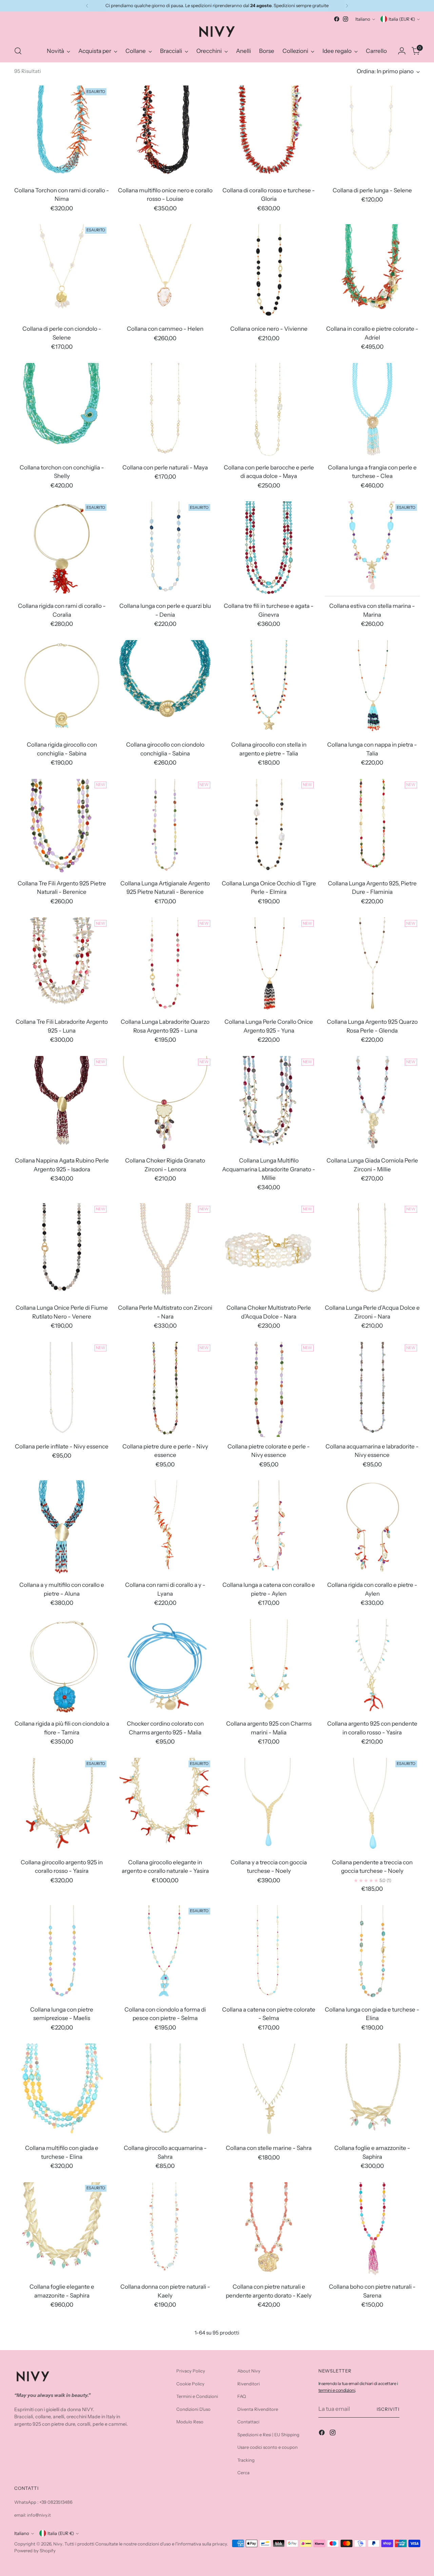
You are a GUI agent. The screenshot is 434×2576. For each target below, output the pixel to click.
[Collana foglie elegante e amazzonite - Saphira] (62, 2230)
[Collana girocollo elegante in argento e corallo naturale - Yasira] (165, 1805)
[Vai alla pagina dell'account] (402, 51)
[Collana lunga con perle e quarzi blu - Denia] (165, 549)
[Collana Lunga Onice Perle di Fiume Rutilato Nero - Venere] (62, 1251)
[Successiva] (347, 6)
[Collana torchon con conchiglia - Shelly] (62, 410)
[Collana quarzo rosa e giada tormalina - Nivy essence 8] (269, 2507)
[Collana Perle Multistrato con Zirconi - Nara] (165, 1251)
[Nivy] (217, 32)
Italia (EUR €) (402, 19)
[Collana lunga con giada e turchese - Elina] (372, 1953)
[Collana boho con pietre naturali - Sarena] (372, 2230)
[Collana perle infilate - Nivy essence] (62, 1389)
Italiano (363, 19)
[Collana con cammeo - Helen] (165, 272)
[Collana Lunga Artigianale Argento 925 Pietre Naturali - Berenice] (165, 826)
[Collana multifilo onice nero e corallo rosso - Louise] (165, 133)
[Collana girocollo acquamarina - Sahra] (165, 2091)
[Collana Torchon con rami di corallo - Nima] (62, 133)
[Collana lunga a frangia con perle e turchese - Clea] (372, 410)
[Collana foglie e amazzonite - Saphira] (372, 2091)
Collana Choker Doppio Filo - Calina (165, 2425)
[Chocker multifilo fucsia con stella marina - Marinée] (62, 2368)
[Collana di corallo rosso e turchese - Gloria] (269, 133)
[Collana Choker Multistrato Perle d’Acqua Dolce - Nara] (269, 1251)
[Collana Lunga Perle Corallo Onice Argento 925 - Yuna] (269, 965)
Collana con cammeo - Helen (165, 329)
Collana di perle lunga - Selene (372, 190)
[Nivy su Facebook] (337, 19)
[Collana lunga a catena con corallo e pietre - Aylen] (269, 1528)
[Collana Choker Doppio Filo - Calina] (165, 2368)
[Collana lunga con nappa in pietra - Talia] (372, 688)
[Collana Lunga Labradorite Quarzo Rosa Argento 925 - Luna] (165, 965)
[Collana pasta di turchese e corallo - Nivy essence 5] (269, 2368)
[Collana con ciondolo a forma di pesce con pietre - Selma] (165, 1953)
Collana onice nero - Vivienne (269, 329)
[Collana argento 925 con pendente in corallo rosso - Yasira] (372, 1667)
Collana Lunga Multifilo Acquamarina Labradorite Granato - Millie (269, 1169)
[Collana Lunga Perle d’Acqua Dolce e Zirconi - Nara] (372, 1251)
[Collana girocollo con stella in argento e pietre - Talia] (269, 688)
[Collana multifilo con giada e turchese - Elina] (62, 2091)
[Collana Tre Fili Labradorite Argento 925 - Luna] (62, 965)
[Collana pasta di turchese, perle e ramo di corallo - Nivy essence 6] (62, 2507)
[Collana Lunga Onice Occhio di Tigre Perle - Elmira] (269, 826)
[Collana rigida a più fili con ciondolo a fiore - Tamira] (62, 1667)
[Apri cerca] (18, 51)
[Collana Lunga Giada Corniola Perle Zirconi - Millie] (372, 1103)
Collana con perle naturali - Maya (165, 467)
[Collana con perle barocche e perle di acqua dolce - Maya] (269, 410)
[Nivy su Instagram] (346, 19)
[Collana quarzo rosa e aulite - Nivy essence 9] (372, 2507)
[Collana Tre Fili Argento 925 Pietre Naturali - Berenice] (62, 826)
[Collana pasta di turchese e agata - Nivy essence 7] (165, 2507)
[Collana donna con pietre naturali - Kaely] (165, 2230)
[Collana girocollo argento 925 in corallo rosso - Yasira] (62, 1805)
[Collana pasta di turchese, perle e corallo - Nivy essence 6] (372, 2368)
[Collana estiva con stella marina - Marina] (372, 549)
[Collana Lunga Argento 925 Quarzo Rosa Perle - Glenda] (372, 965)
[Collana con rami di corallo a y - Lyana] (165, 1528)
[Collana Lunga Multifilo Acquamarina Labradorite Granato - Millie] (269, 1103)
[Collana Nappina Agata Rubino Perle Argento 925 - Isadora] (62, 1103)
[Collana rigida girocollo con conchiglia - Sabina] (62, 688)
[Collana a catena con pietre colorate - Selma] (269, 1953)
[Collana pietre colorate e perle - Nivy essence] (269, 1389)
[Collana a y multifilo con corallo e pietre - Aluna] (62, 1528)
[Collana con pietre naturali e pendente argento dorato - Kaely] (269, 2230)
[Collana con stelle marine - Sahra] (269, 2091)
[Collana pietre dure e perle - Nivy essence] (165, 1389)
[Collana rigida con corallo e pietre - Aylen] (372, 1528)
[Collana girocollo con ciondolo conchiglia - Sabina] (165, 688)
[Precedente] (87, 6)
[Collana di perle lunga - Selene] (372, 133)
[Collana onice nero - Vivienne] (269, 272)
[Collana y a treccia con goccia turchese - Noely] (269, 1805)
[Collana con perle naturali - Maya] (165, 410)
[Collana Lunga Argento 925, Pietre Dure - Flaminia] (372, 826)
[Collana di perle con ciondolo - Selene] (62, 272)
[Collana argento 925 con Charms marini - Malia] (269, 1667)
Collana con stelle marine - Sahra (269, 2148)
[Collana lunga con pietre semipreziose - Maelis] (62, 1953)
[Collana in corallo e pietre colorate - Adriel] (372, 272)
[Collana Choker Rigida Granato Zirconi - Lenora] (165, 1103)
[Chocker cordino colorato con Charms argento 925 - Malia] (165, 1667)
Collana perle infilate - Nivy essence (62, 1446)
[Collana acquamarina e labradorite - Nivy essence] (372, 1389)
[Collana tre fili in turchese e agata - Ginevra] (269, 549)
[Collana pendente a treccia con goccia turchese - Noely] (372, 1805)
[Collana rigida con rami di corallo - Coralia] (62, 549)
